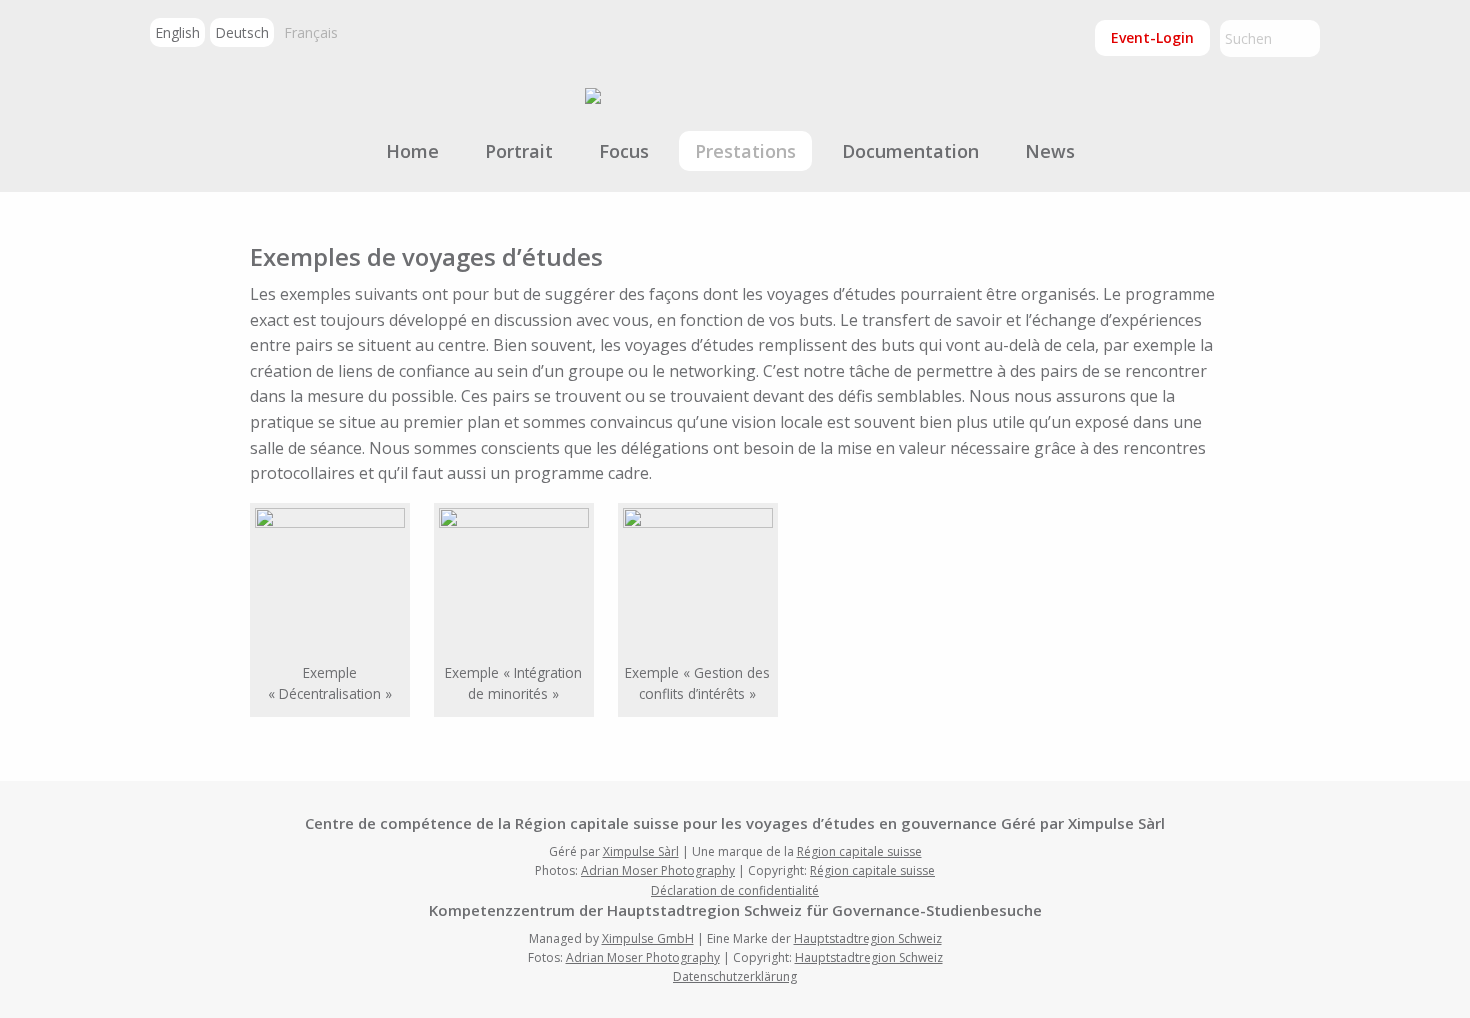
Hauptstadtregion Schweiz (868, 938)
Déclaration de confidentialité (735, 890)
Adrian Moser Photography (658, 870)
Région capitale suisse (859, 851)
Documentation (910, 151)
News (1050, 151)
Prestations (745, 151)
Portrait (519, 151)
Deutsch (242, 32)
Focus (624, 151)
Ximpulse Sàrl (641, 851)
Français (311, 32)
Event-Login (1152, 37)
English (177, 32)
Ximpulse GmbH (648, 938)
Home (412, 151)
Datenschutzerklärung (735, 976)
